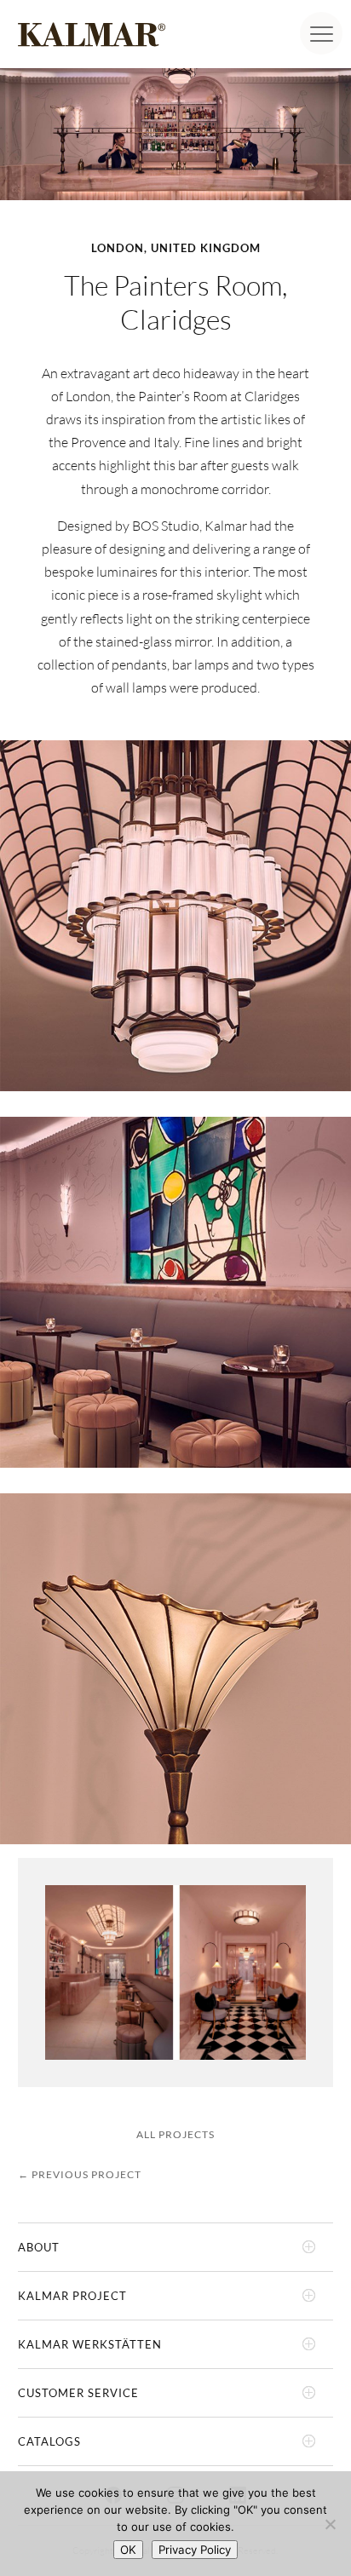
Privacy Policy (195, 2550)
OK (128, 2550)
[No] (330, 2524)
